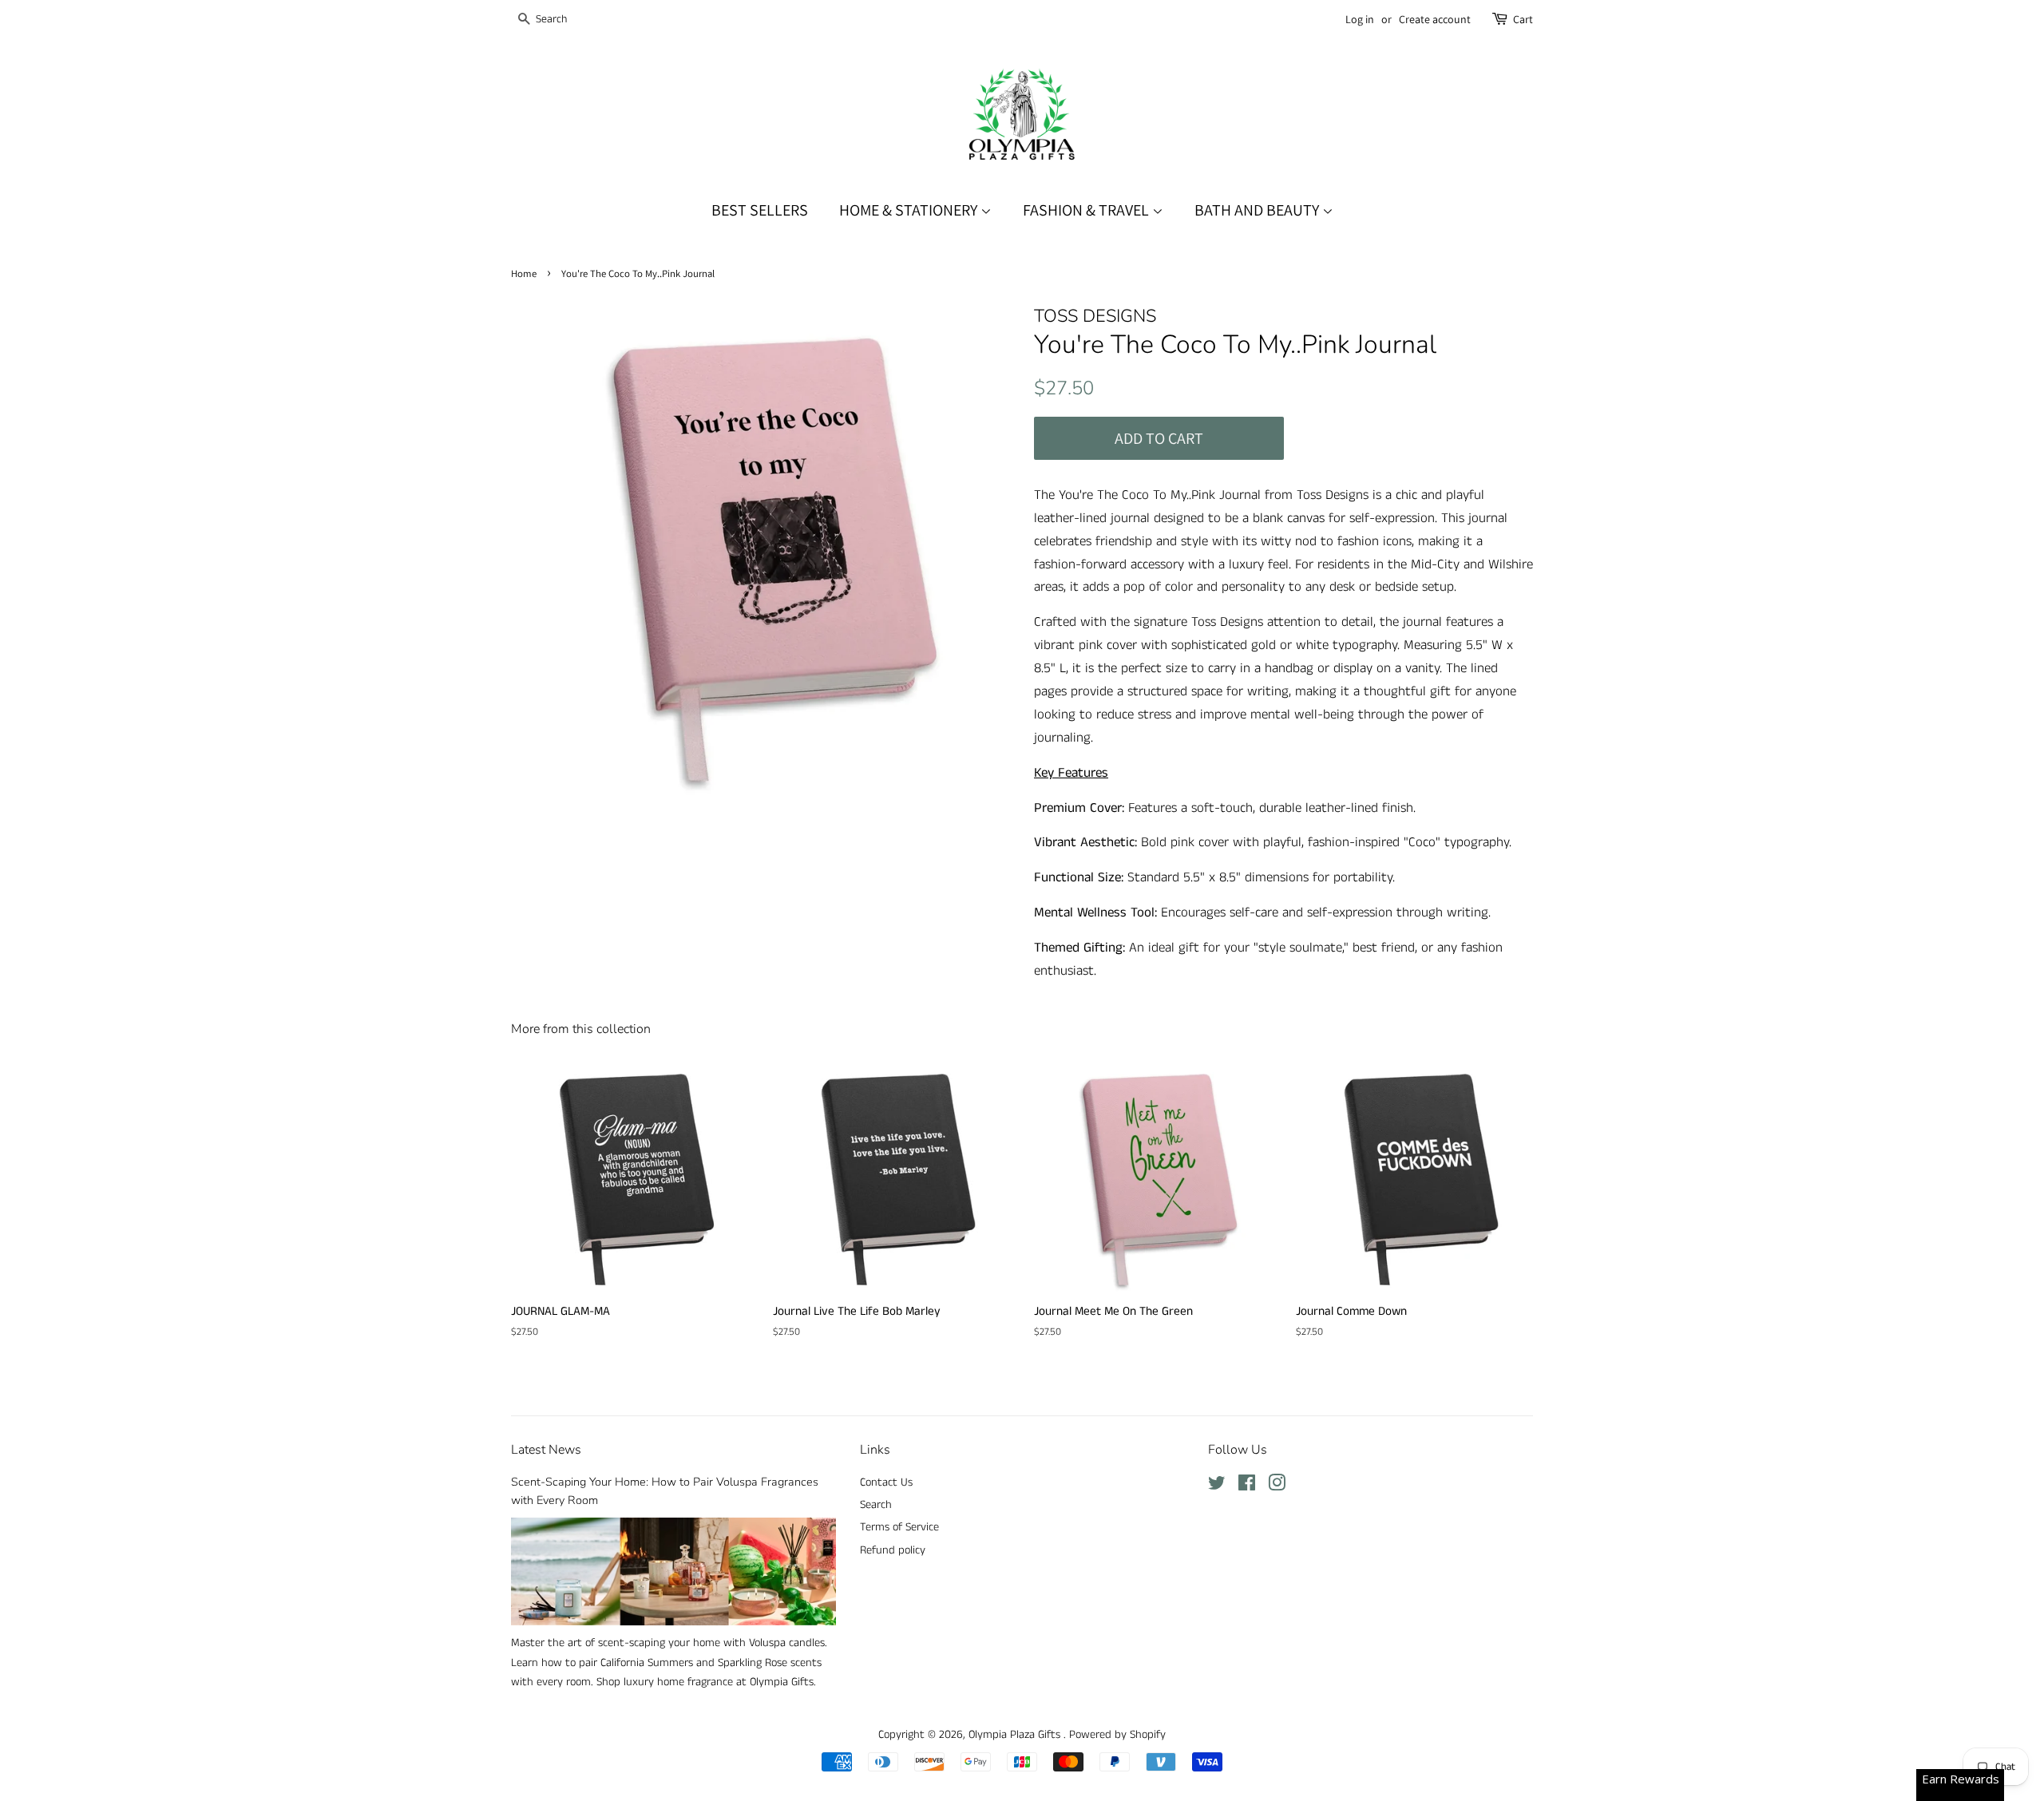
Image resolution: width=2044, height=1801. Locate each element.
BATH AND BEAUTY (1258, 210)
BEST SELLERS (760, 210)
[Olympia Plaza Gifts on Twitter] (1217, 1486)
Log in (1360, 19)
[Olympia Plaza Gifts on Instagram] (1277, 1486)
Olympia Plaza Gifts (1016, 1735)
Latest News (546, 1450)
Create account (1435, 19)
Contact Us (886, 1482)
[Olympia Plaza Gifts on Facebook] (1247, 1486)
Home (524, 273)
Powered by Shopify (1117, 1735)
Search (876, 1505)
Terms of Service (899, 1527)
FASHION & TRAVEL (1087, 210)
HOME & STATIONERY (910, 210)
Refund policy (893, 1550)
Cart (1523, 19)
